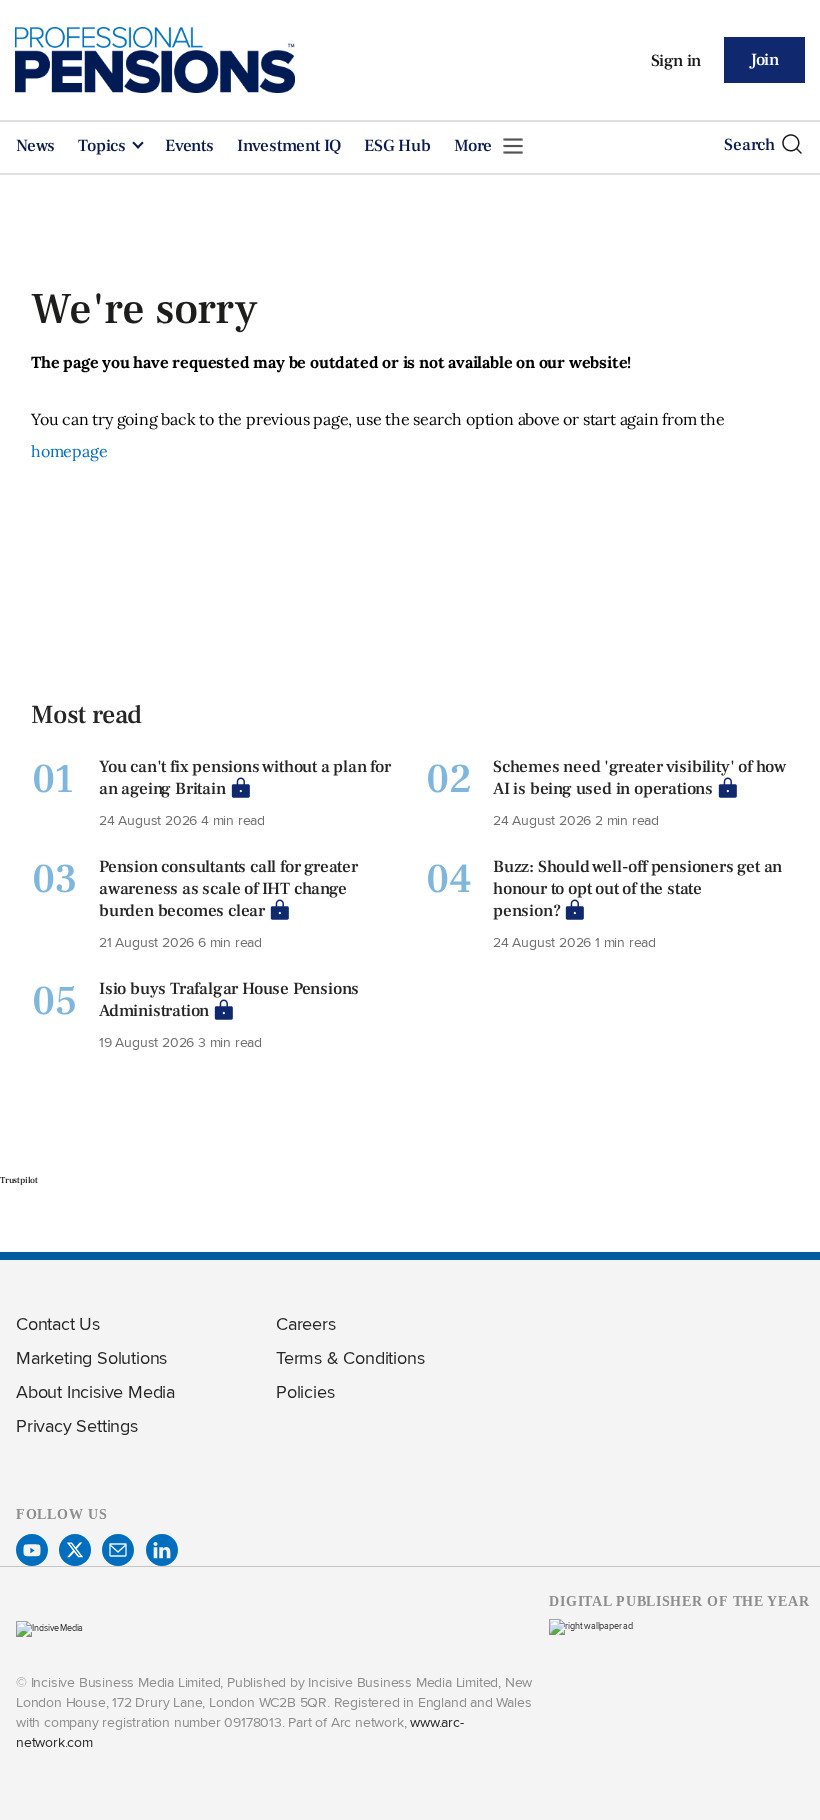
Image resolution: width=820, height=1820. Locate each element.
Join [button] (764, 60)
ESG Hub (397, 146)
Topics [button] (104, 146)
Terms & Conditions (350, 1357)
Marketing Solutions (91, 1357)
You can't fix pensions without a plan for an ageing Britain (245, 778)
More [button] (475, 146)
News (35, 146)
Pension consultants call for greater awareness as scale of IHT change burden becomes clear (228, 889)
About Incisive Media (95, 1391)
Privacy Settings (77, 1425)
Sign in (676, 61)
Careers (306, 1323)
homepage (69, 451)
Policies (305, 1391)
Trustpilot (19, 1180)
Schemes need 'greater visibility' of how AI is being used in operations (639, 778)
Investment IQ (289, 146)
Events (189, 146)
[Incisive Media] (49, 1627)
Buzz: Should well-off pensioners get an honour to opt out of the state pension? (637, 889)
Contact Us (58, 1323)
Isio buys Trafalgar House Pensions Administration (229, 1000)
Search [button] (749, 145)
